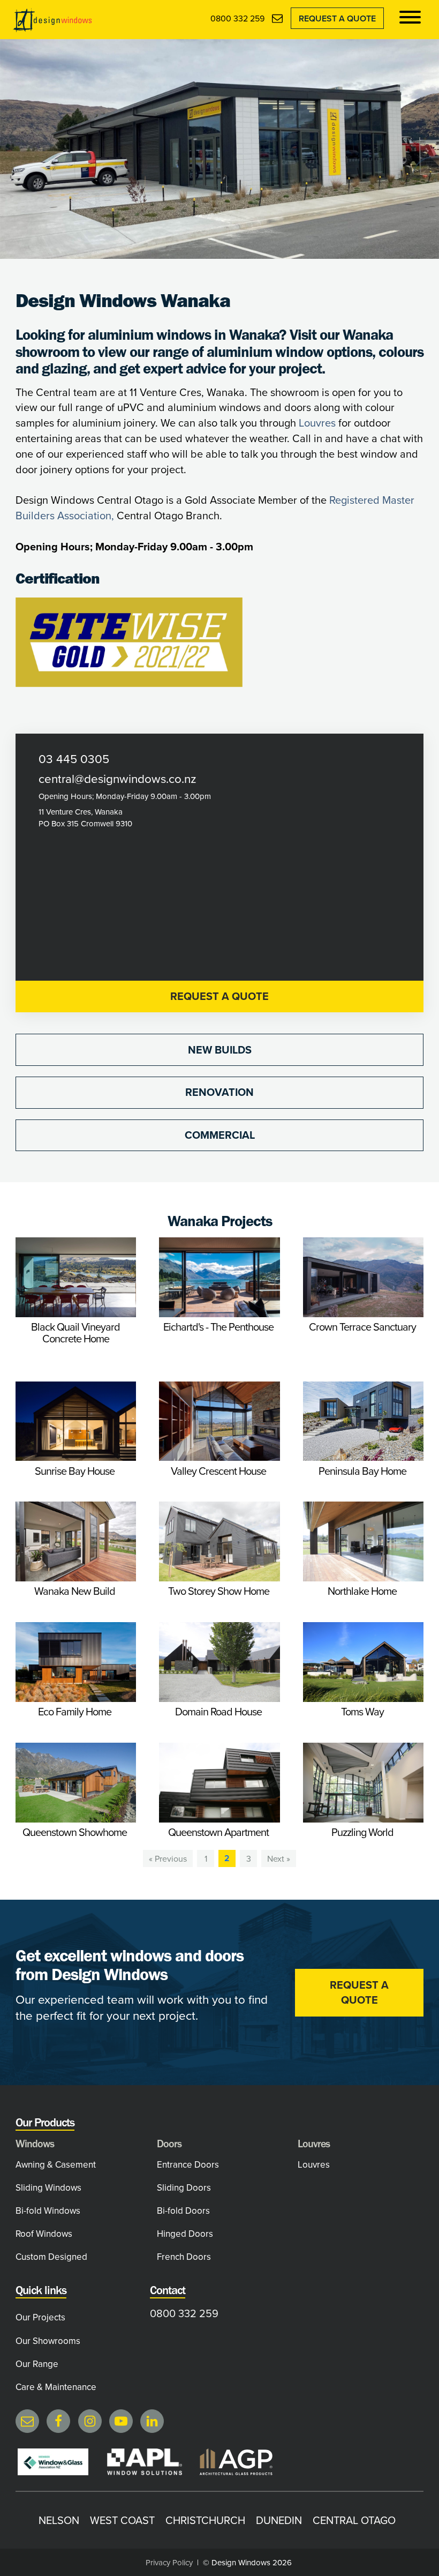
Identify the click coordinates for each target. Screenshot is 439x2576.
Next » (279, 1858)
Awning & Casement (56, 2164)
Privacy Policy (169, 2562)
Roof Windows (44, 2234)
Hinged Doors (185, 2234)
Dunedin (279, 2520)
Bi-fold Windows (48, 2211)
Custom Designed (51, 2257)
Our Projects (40, 2317)
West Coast (122, 2520)
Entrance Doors (188, 2164)
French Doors (184, 2257)
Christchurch (205, 2520)
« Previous (168, 1858)
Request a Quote (337, 18)
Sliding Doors (184, 2187)
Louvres (317, 423)
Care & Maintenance (56, 2387)
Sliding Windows (48, 2187)
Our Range (37, 2364)
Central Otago (354, 2520)
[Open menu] (410, 17)
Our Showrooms (48, 2341)
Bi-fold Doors (183, 2211)
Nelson (59, 2520)
